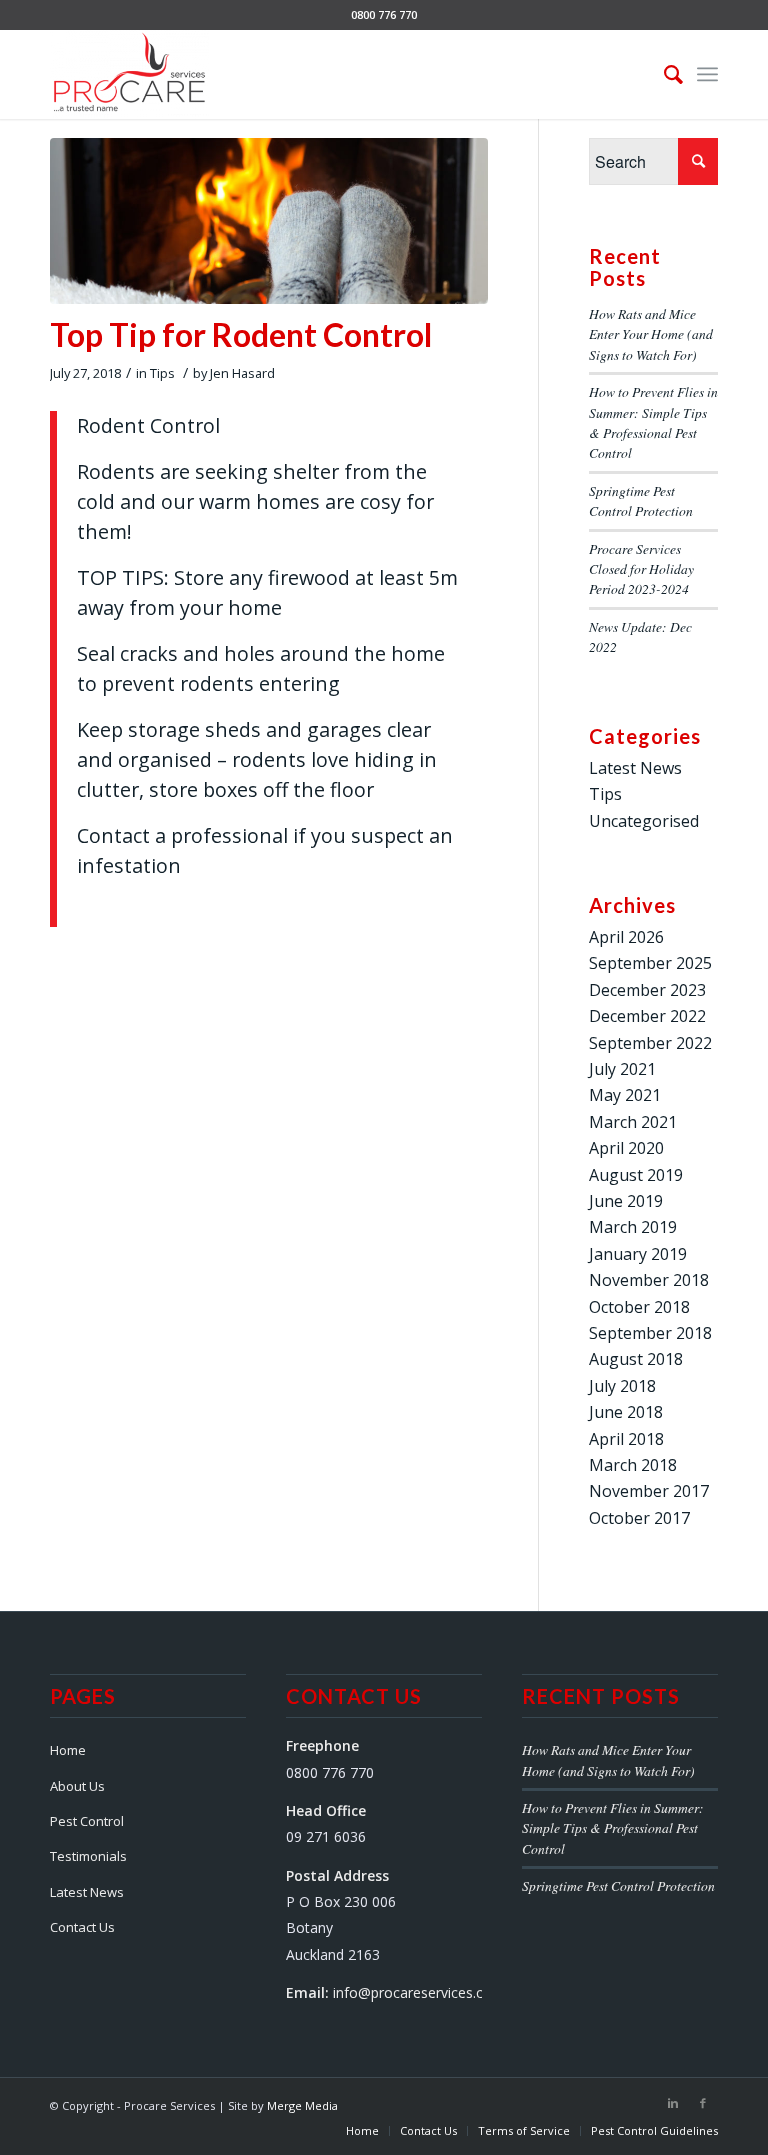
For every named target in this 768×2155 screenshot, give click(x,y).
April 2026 (626, 937)
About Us (77, 1786)
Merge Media (302, 2105)
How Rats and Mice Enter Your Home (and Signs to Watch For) (651, 334)
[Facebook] (703, 2103)
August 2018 (636, 1359)
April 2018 (626, 1439)
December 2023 (647, 990)
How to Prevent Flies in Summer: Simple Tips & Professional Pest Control (653, 422)
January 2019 (638, 1254)
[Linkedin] (673, 2103)
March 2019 (633, 1227)
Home (68, 1750)
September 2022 (650, 1043)
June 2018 (626, 1412)
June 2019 (626, 1201)
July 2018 (622, 1386)
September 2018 (650, 1333)
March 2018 (633, 1465)
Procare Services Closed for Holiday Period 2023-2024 (641, 569)
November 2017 (649, 1491)
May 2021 (625, 1095)
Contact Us (82, 1927)
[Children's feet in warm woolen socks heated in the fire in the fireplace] (269, 221)
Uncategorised (644, 821)
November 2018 (649, 1280)
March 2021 (633, 1122)
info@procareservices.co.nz (421, 1992)
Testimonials (88, 1856)
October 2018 (639, 1307)
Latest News (635, 768)
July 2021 (622, 1069)
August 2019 (636, 1175)
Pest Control (87, 1821)
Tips (162, 373)
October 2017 (639, 1518)
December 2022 (647, 1016)
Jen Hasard (242, 373)
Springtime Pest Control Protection (641, 500)
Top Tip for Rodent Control (241, 334)
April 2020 (626, 1148)
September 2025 (650, 963)
